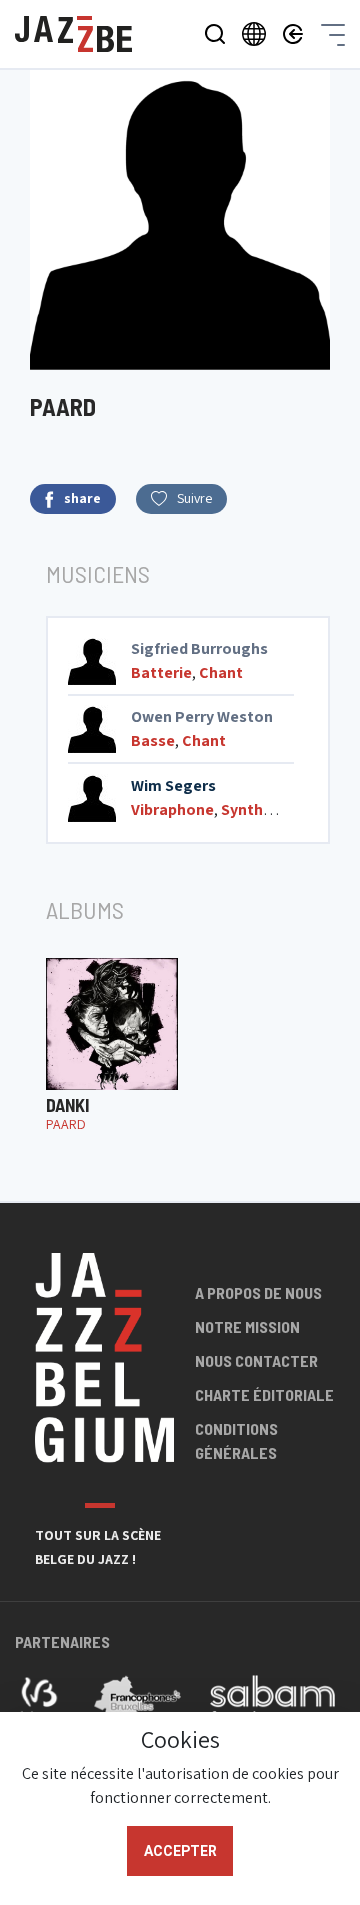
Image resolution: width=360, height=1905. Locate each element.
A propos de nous (258, 1292)
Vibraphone (172, 809)
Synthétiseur (268, 809)
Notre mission (247, 1326)
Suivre (194, 498)
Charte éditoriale (264, 1394)
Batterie (161, 672)
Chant (221, 672)
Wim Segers (173, 785)
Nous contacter (256, 1360)
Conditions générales (236, 1440)
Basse (153, 740)
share (82, 498)
